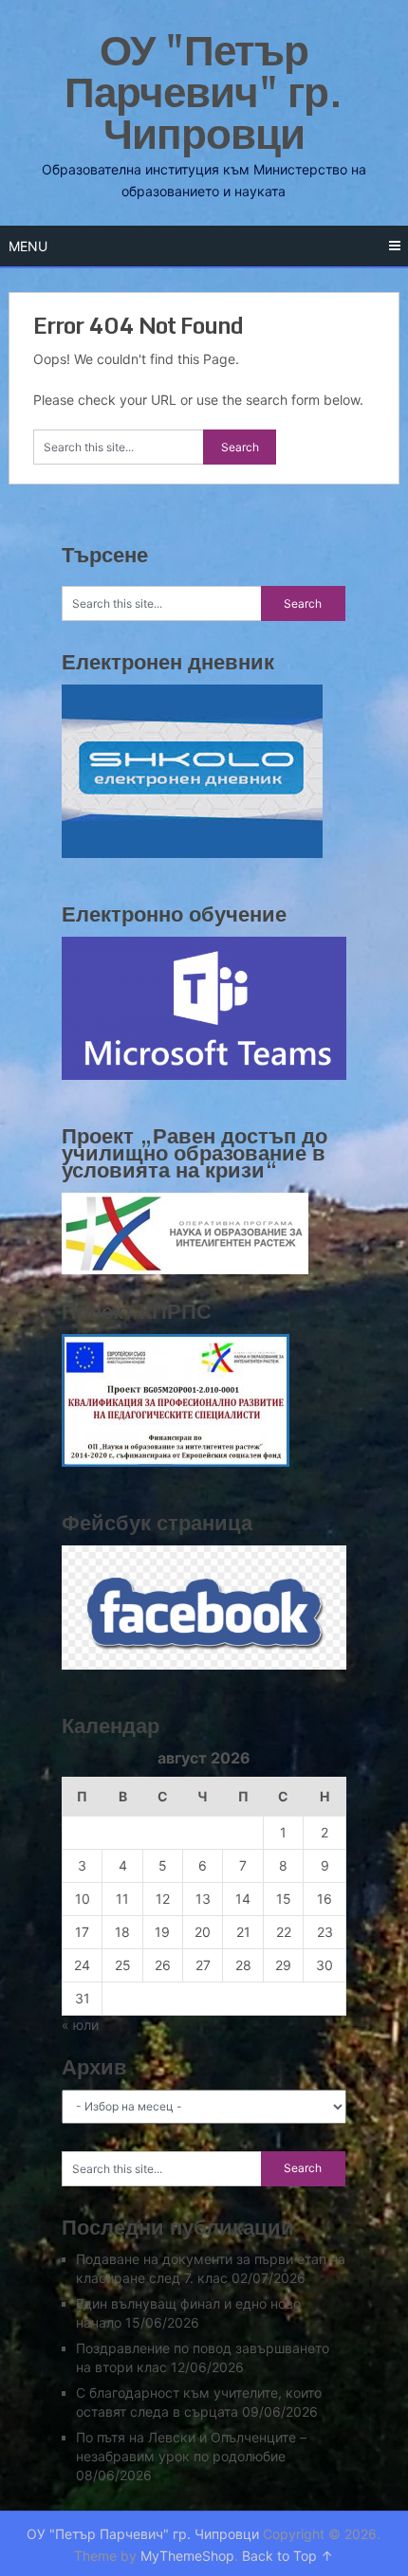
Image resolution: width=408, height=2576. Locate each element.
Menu (28, 246)
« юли (80, 2025)
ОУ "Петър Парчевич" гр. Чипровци (204, 91)
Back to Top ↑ (287, 2556)
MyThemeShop (187, 2556)
